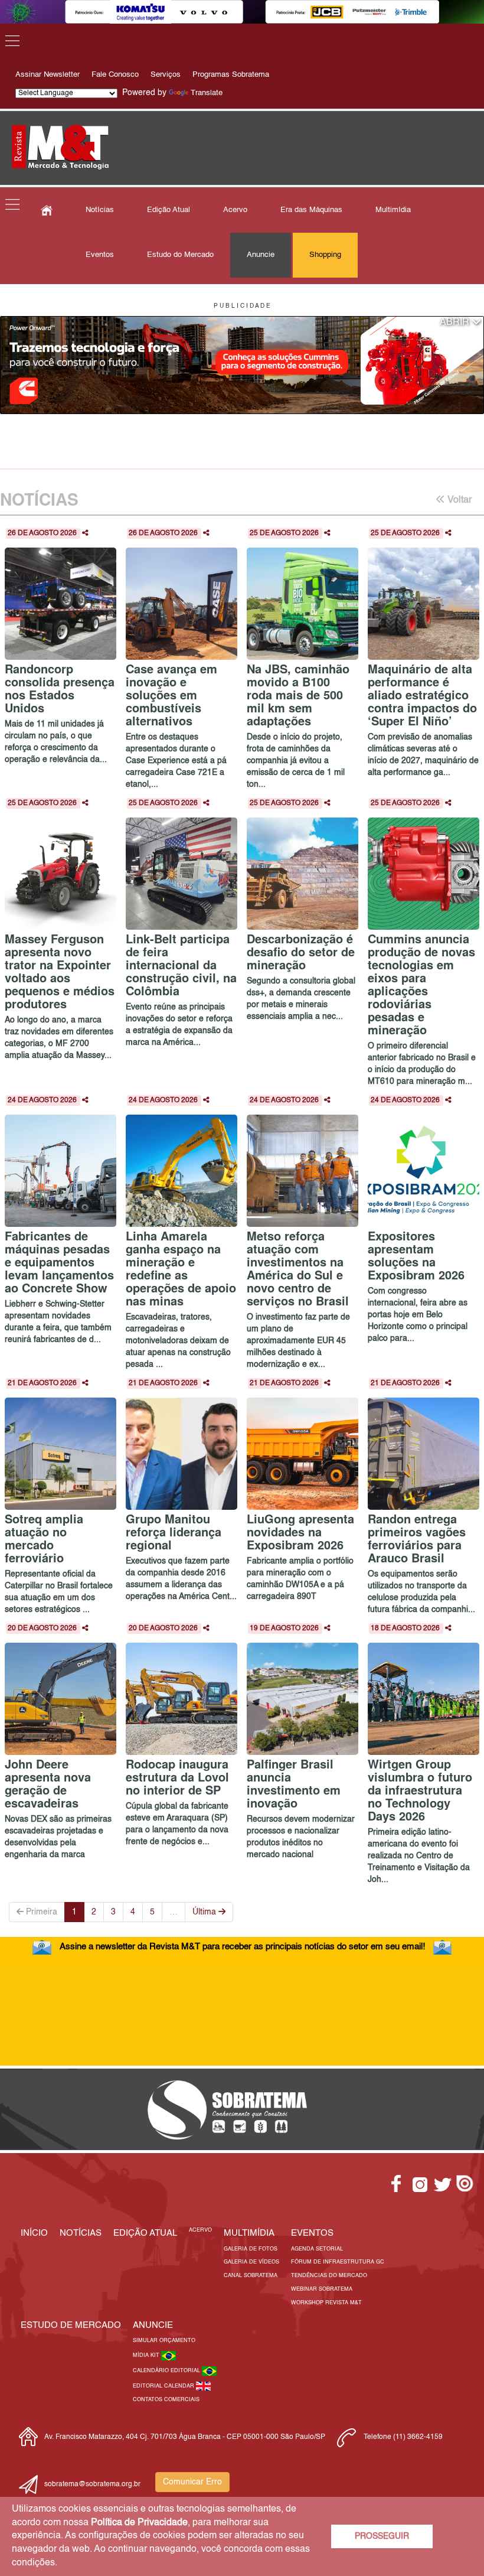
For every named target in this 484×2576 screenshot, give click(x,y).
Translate (207, 93)
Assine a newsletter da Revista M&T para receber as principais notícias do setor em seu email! (242, 1947)
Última (205, 1912)
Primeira (40, 1912)
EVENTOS (312, 2233)
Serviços (166, 75)
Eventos (100, 255)
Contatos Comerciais (166, 2400)
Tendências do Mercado (329, 2276)
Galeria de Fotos (251, 2249)
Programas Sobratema (231, 75)
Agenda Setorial (317, 2249)
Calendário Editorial (167, 2371)
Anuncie (261, 255)
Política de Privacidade (139, 2523)
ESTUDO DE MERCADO (71, 2325)
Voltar (458, 500)
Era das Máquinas (311, 210)
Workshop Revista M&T (326, 2303)
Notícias (100, 210)
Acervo (235, 210)
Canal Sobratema (251, 2276)
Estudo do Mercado (180, 255)
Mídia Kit (147, 2355)
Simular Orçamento (164, 2341)
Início (34, 2233)
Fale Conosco (115, 75)
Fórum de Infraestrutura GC (338, 2262)
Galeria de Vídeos (251, 2262)
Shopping (325, 255)
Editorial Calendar (164, 2386)
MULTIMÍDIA (249, 2233)
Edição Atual (169, 210)
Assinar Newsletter (48, 75)
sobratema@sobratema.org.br (92, 2484)
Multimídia (393, 210)
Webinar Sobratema (322, 2289)
